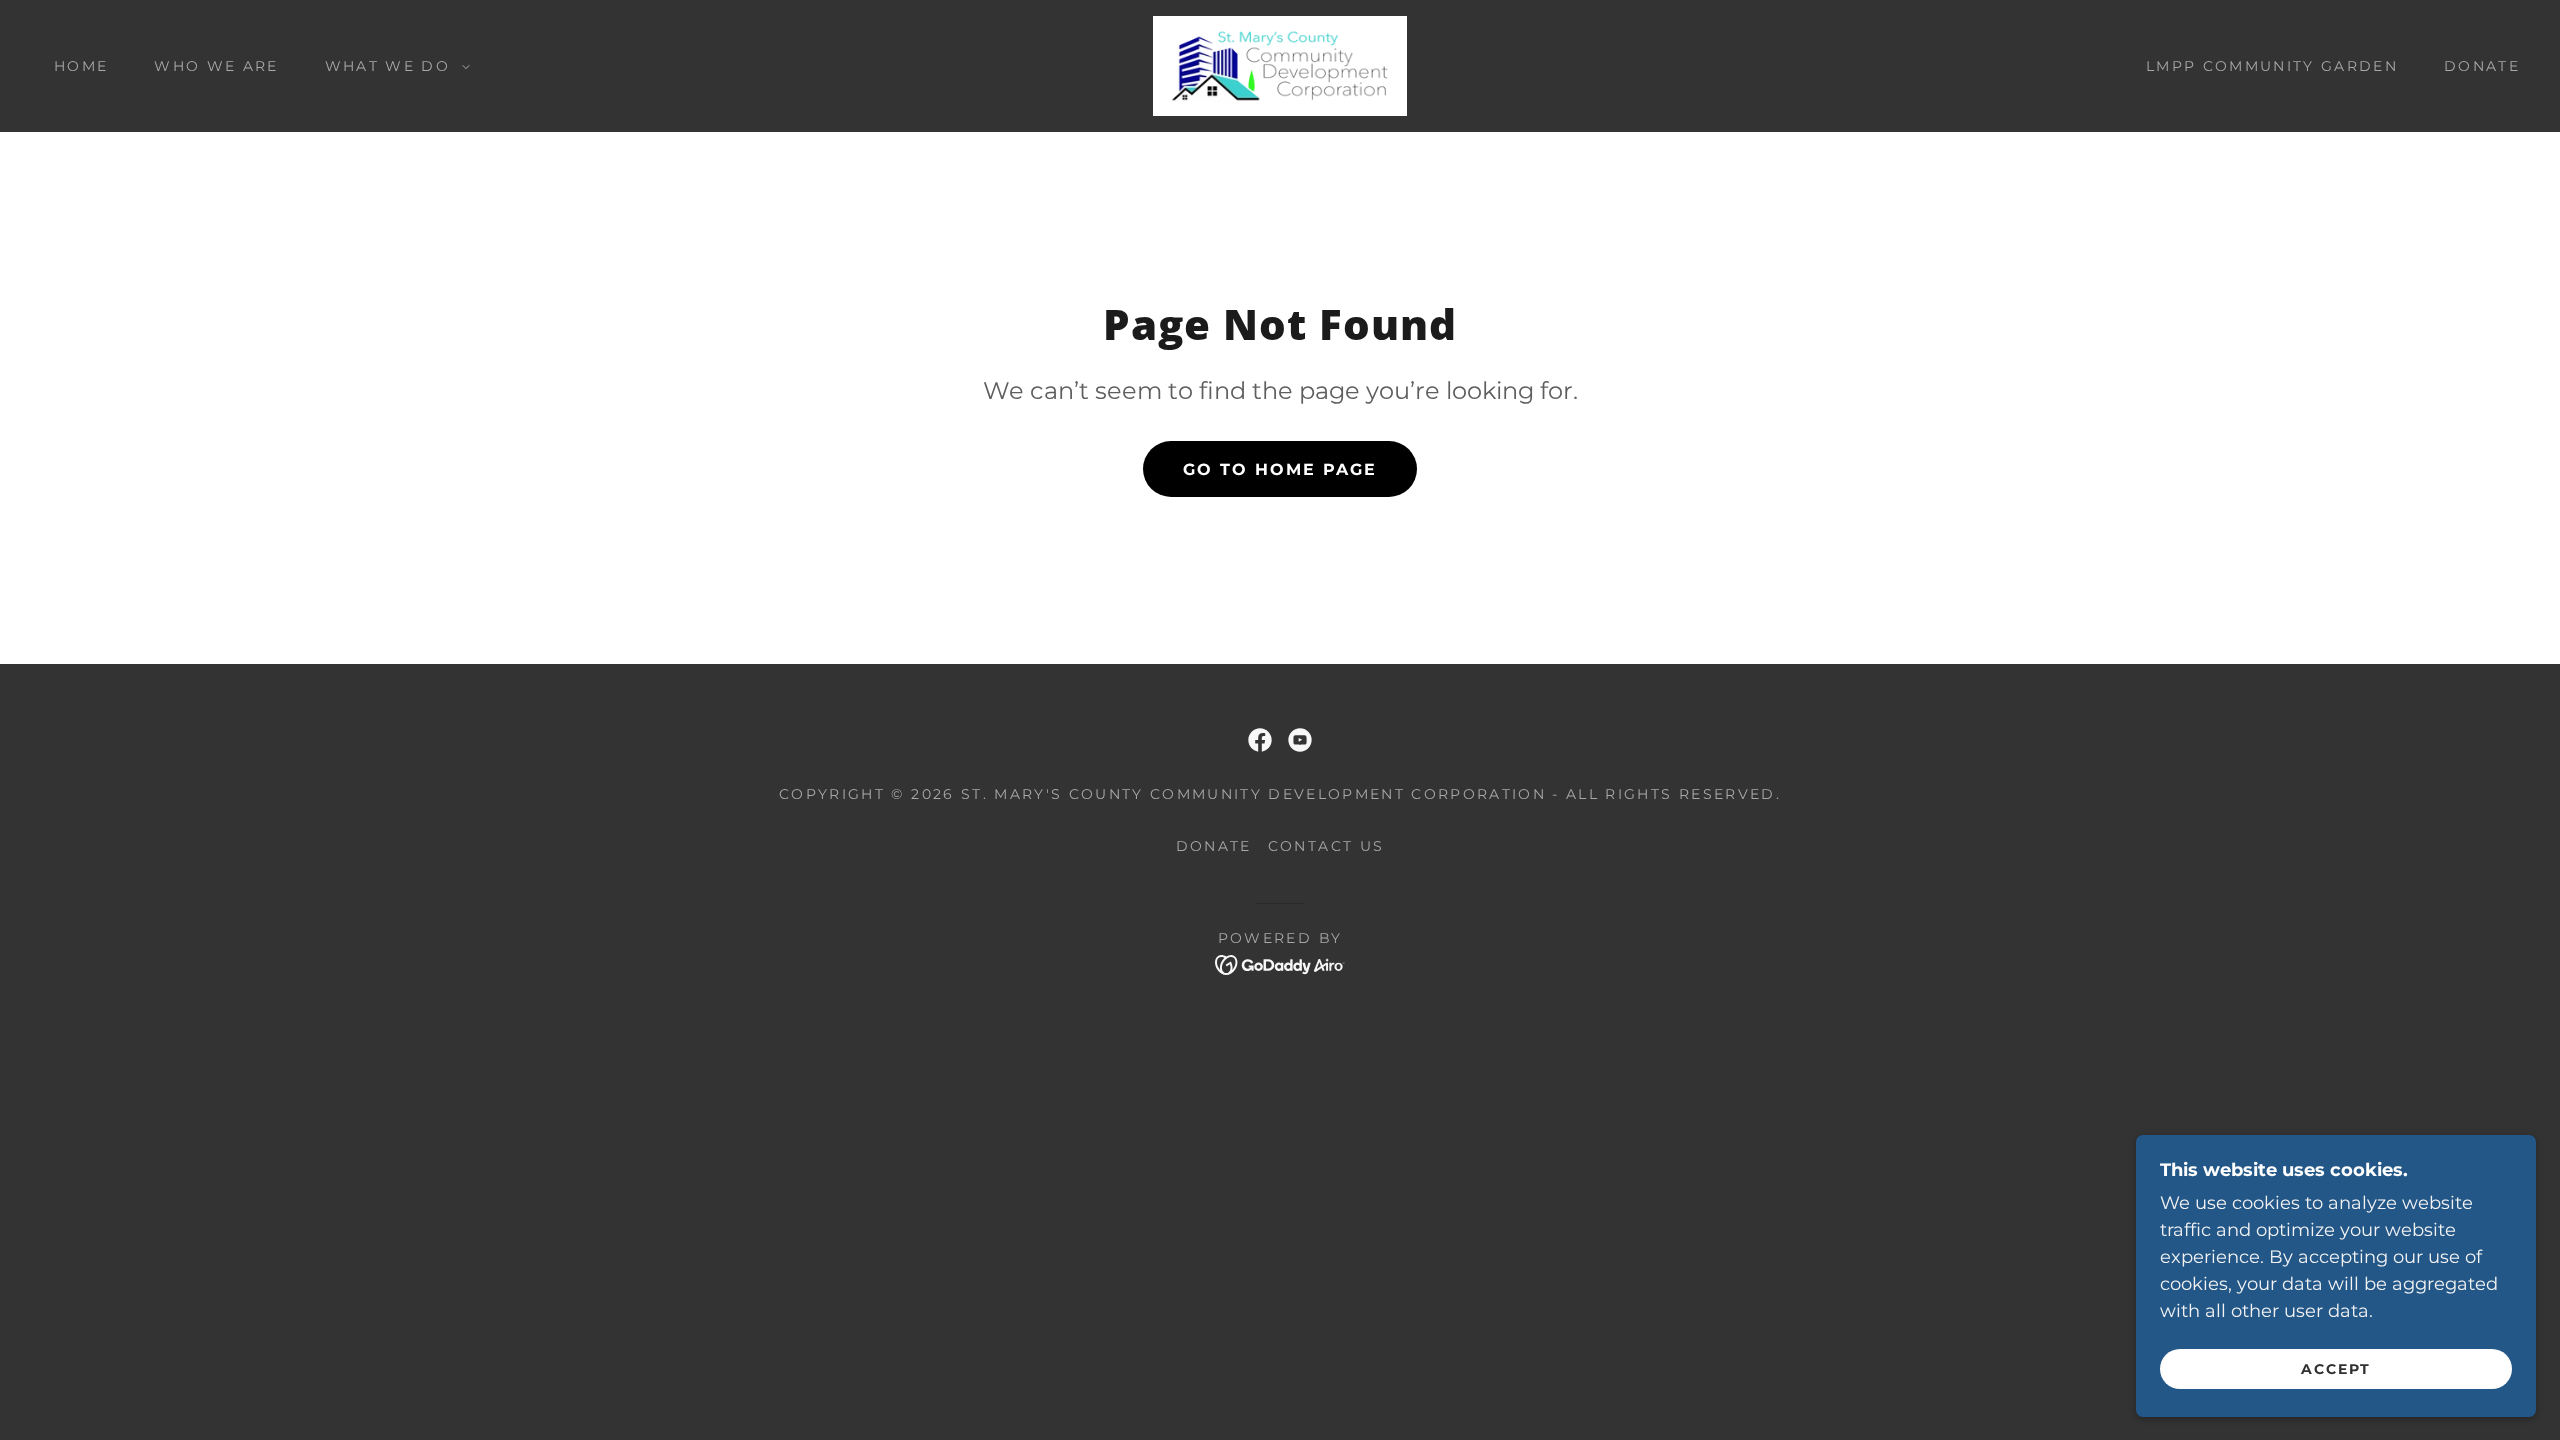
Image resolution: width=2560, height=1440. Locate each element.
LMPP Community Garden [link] (2272, 66)
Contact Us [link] (1326, 846)
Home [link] (81, 66)
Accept (2336, 1368)
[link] (1280, 65)
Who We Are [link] (216, 66)
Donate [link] (2482, 66)
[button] (392, 66)
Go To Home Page (1280, 469)
